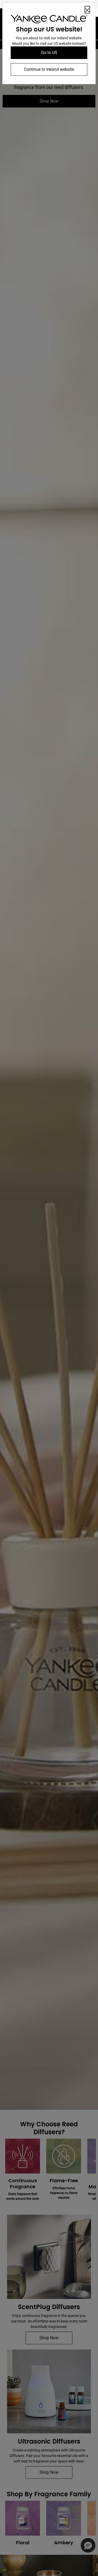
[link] (49, 20)
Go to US (49, 53)
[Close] (87, 10)
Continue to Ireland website (49, 69)
